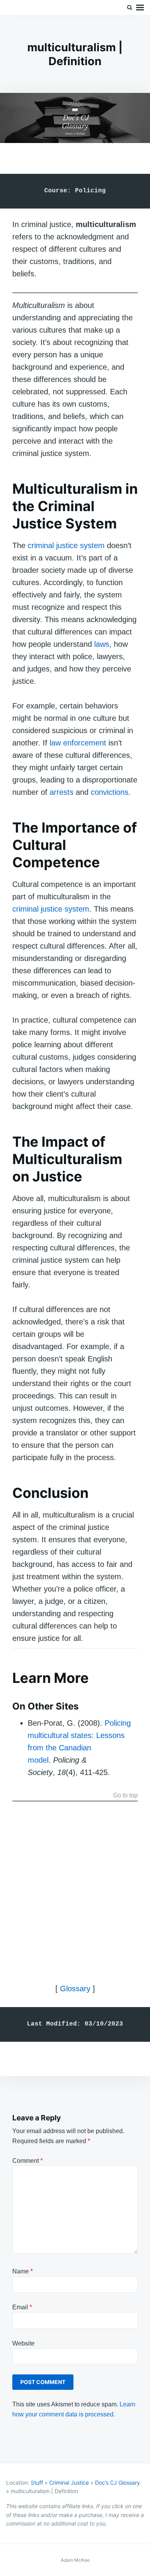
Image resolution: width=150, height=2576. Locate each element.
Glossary (75, 1989)
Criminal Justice (69, 2483)
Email (22, 2307)
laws (102, 644)
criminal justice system (66, 545)
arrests (62, 792)
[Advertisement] (75, 1883)
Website (23, 2343)
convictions (110, 792)
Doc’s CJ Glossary (117, 2483)
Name (22, 2271)
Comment (27, 2161)
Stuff (37, 2483)
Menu (140, 8)
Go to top (125, 1795)
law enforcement (78, 743)
